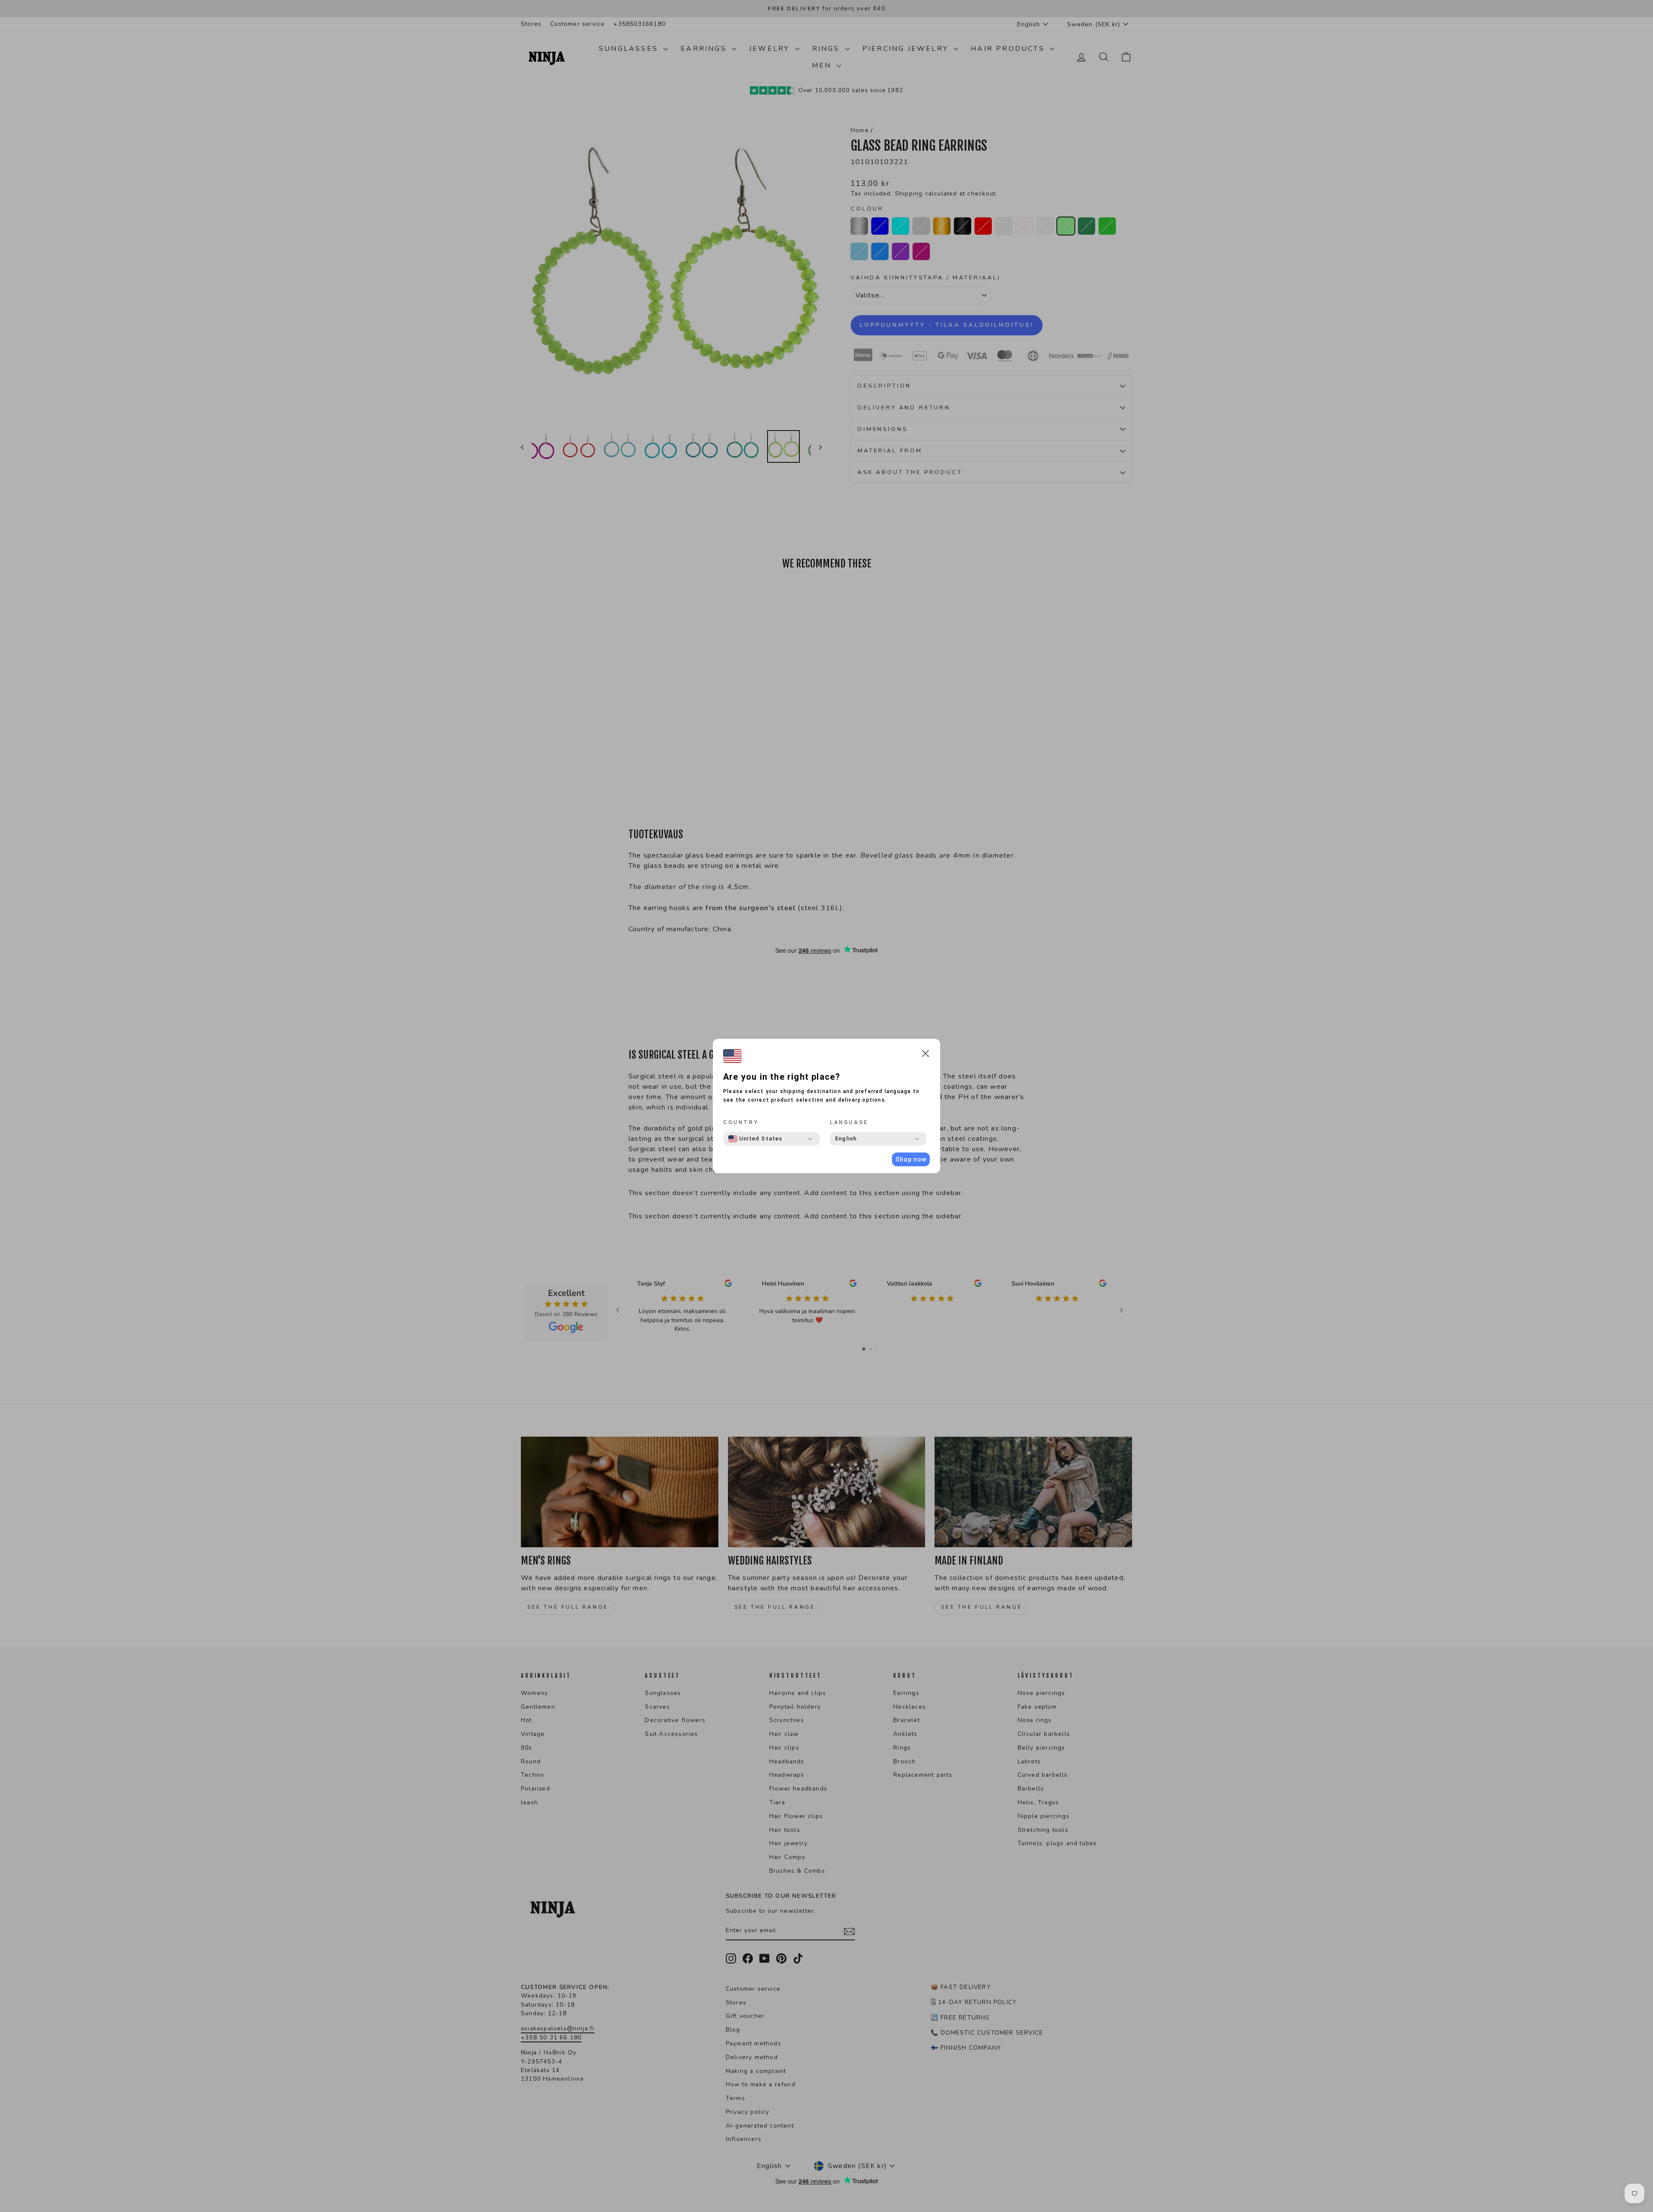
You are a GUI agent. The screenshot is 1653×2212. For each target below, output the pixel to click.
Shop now (911, 1159)
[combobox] (755, 1139)
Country (741, 1122)
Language (849, 1122)
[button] (926, 1055)
